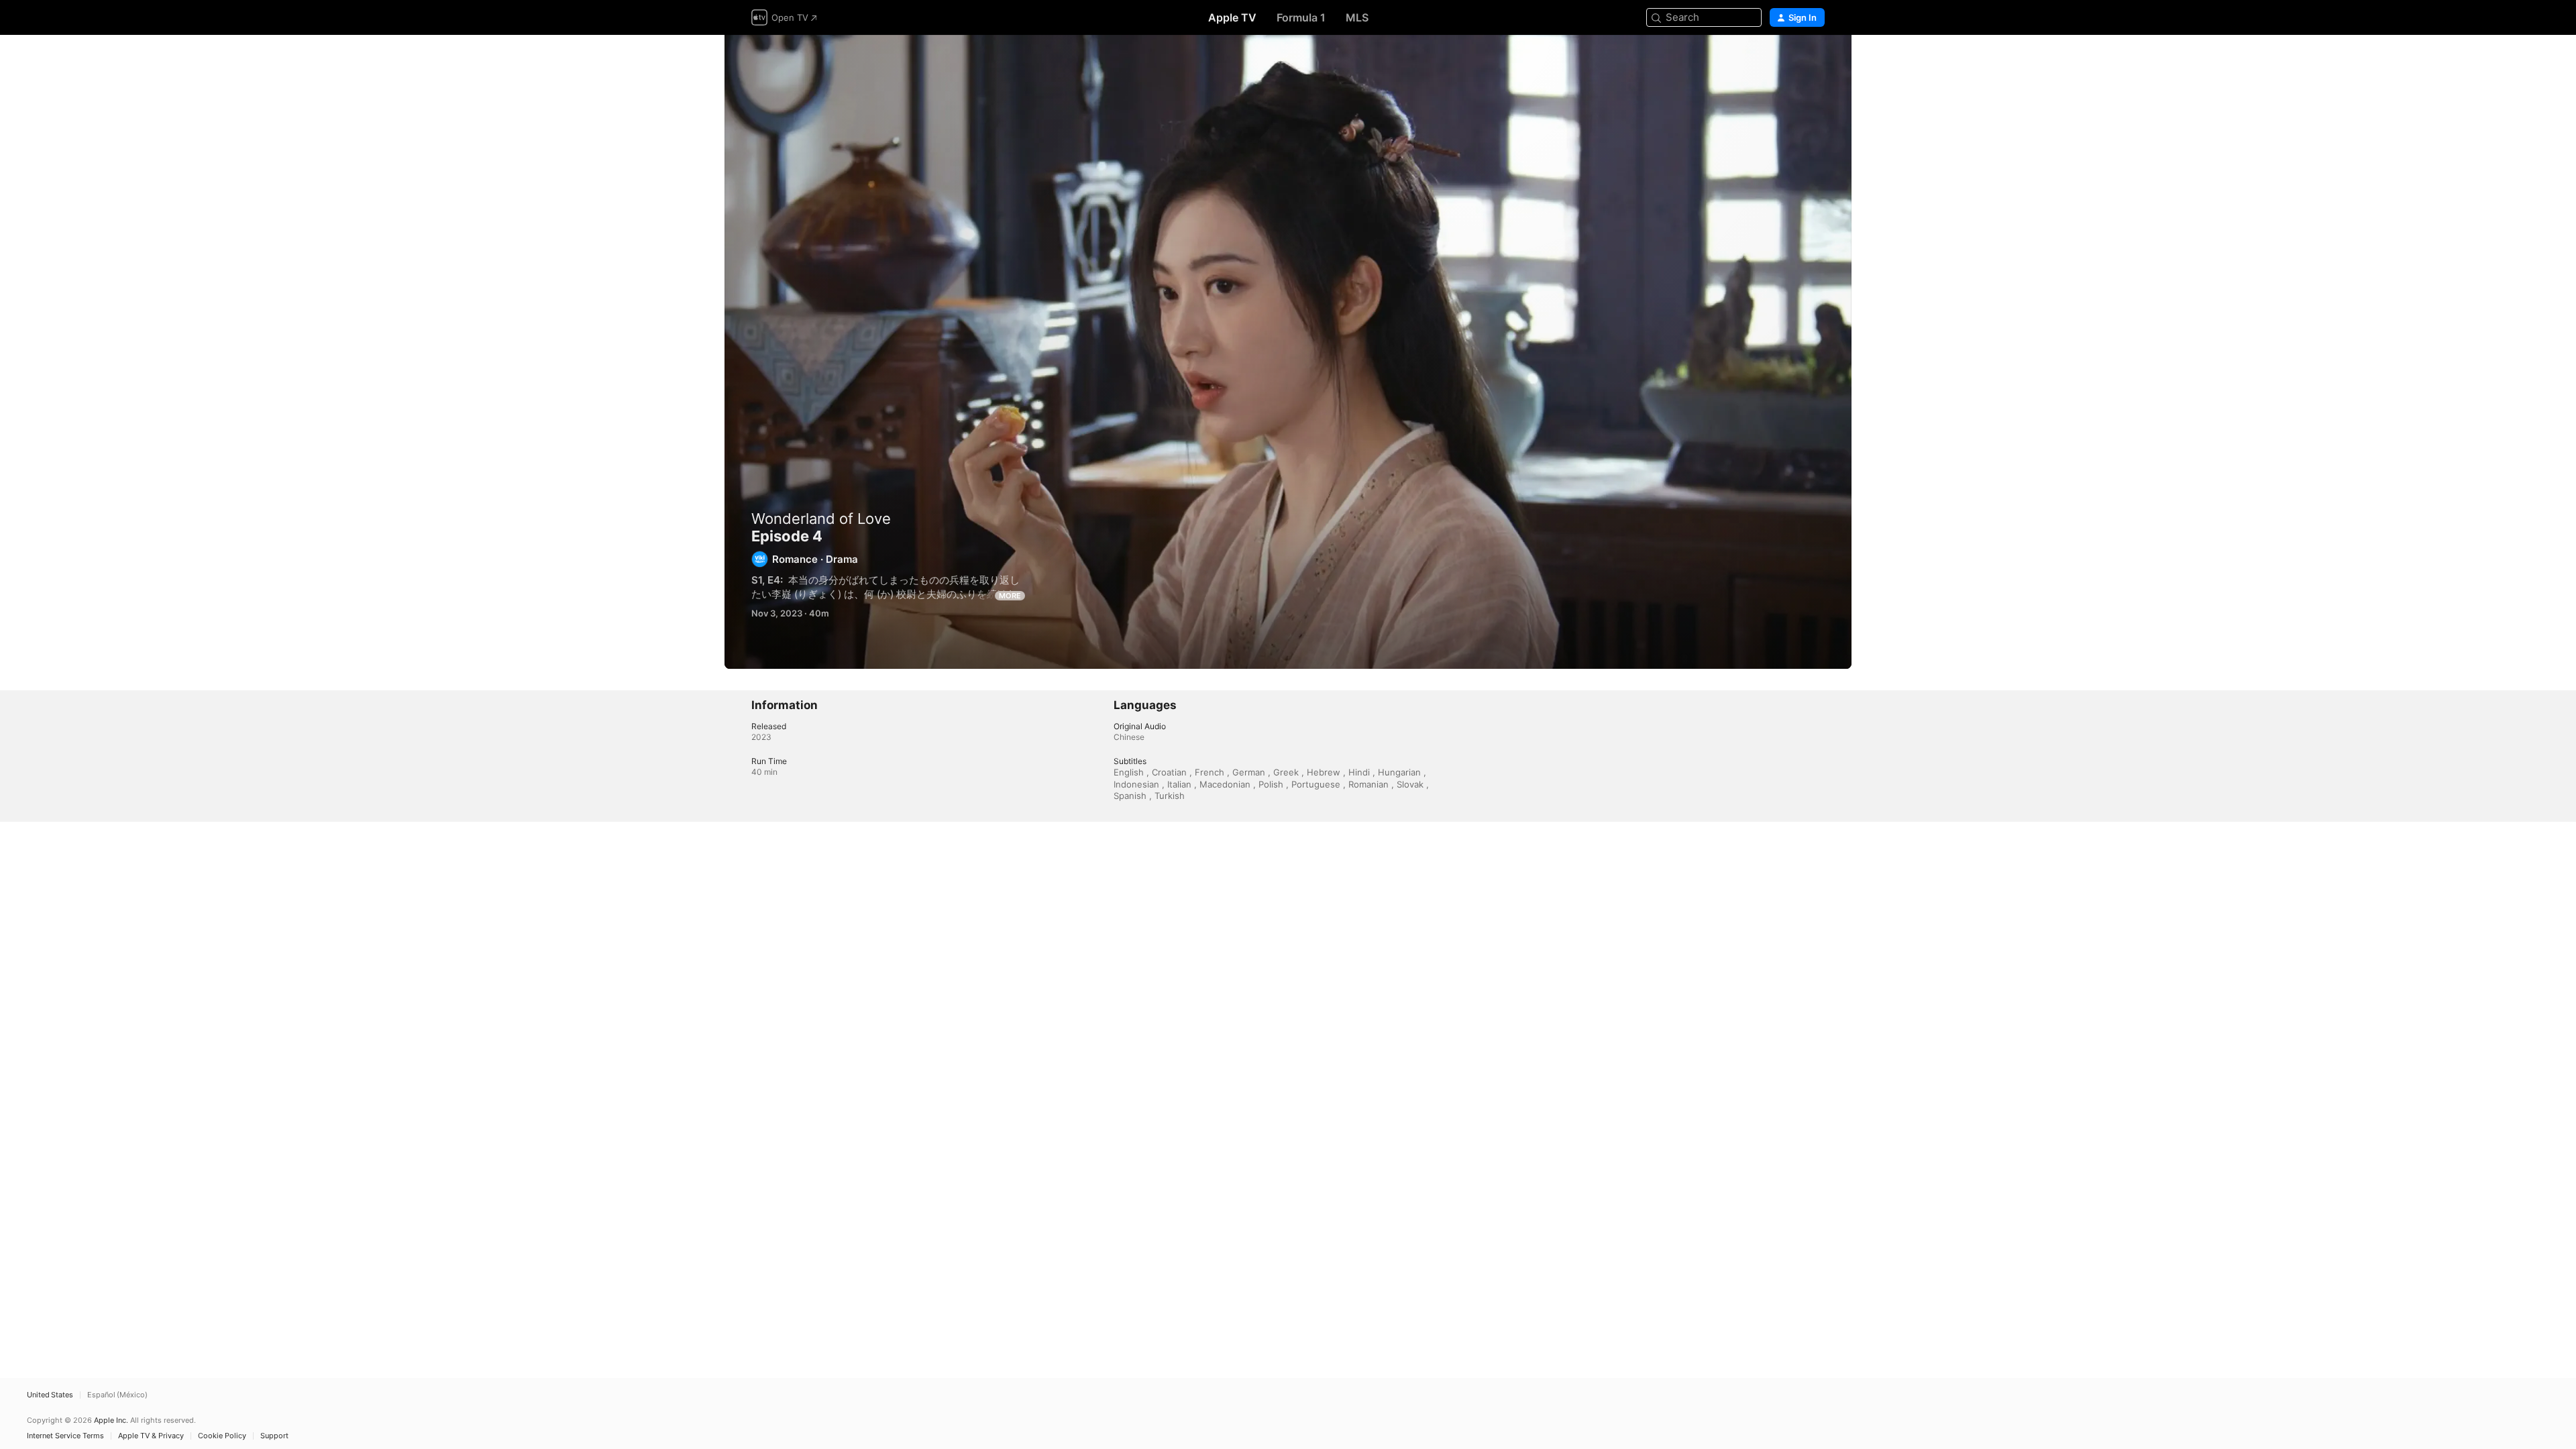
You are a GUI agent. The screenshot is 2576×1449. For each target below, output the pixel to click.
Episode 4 (1288, 352)
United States (50, 1395)
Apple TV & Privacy (151, 1436)
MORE (1010, 596)
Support (274, 1436)
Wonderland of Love (821, 519)
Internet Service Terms (65, 1436)
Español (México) (117, 1395)
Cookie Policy (222, 1436)
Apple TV (1232, 17)
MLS (1357, 17)
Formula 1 (1301, 17)
